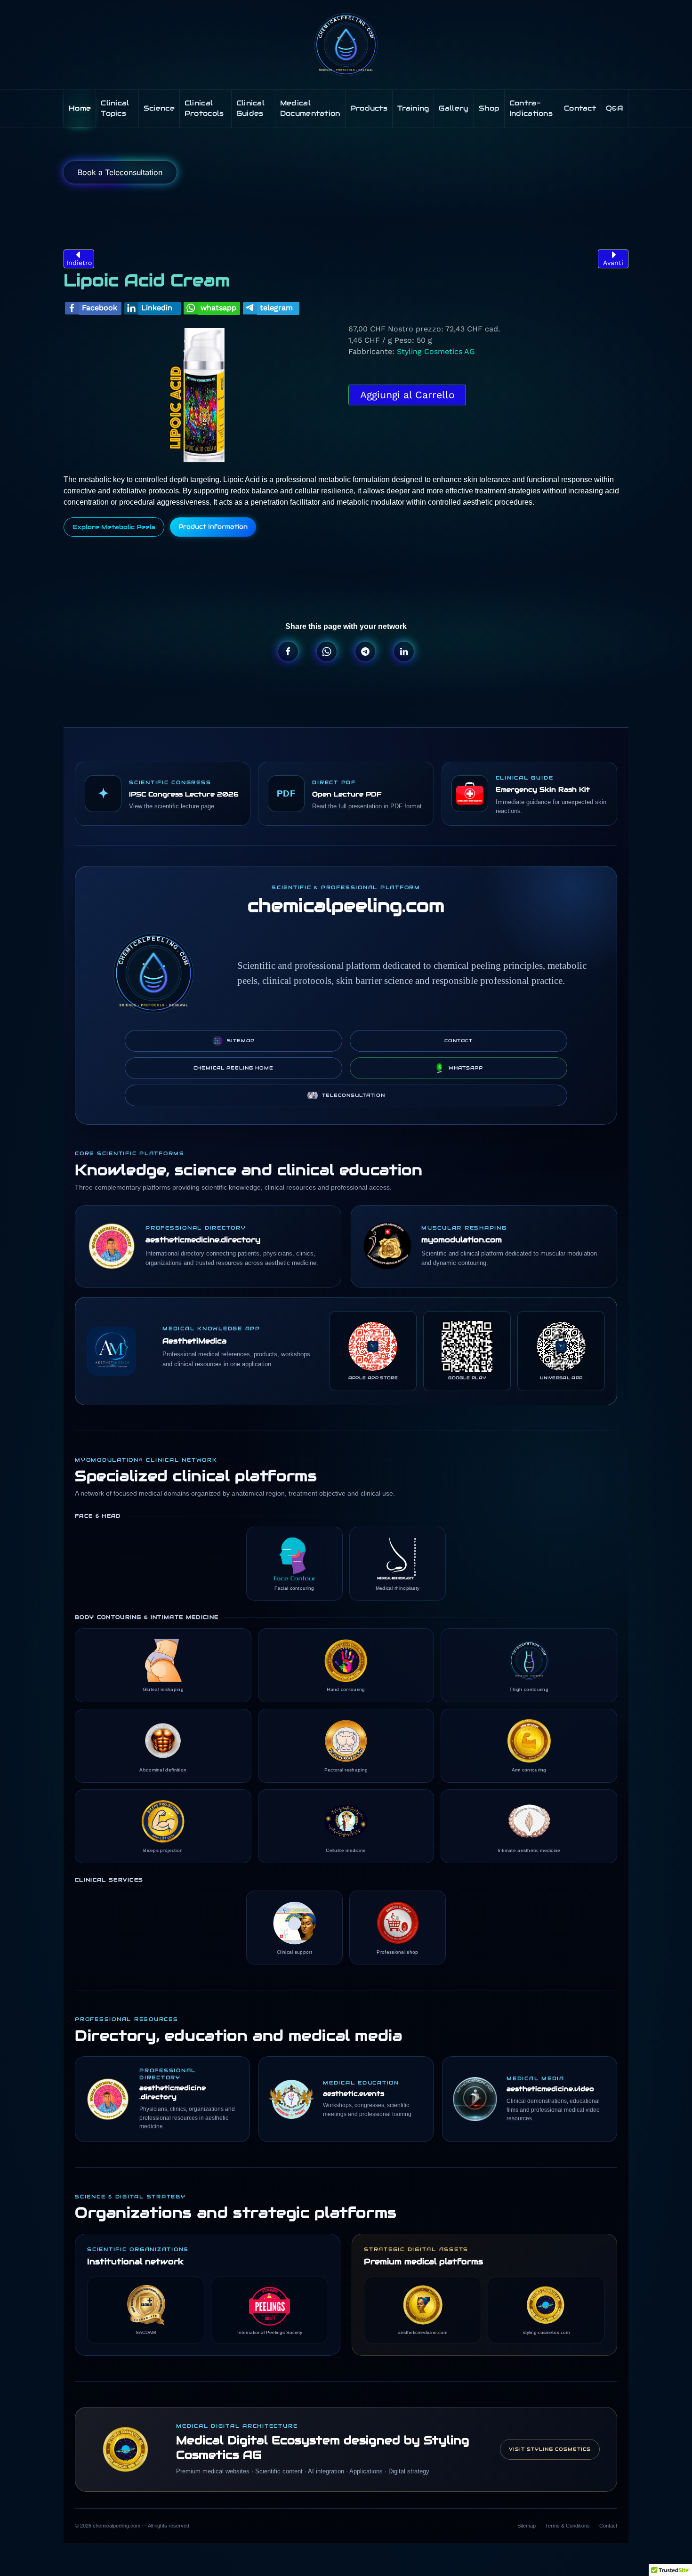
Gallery (454, 108)
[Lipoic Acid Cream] (204, 394)
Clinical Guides (250, 108)
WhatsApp (466, 1068)
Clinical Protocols (204, 108)
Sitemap (241, 1041)
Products (369, 108)
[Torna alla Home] (346, 45)
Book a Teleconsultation (120, 172)
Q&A (615, 108)
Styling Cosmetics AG (436, 351)
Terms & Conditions (567, 2526)
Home (80, 108)
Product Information (213, 527)
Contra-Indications (531, 108)
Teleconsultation (354, 1095)
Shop (489, 108)
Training (413, 108)
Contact (580, 108)
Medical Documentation (310, 108)
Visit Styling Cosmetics (550, 2449)
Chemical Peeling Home (233, 1068)
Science (159, 108)
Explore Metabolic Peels (114, 527)
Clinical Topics (115, 108)
